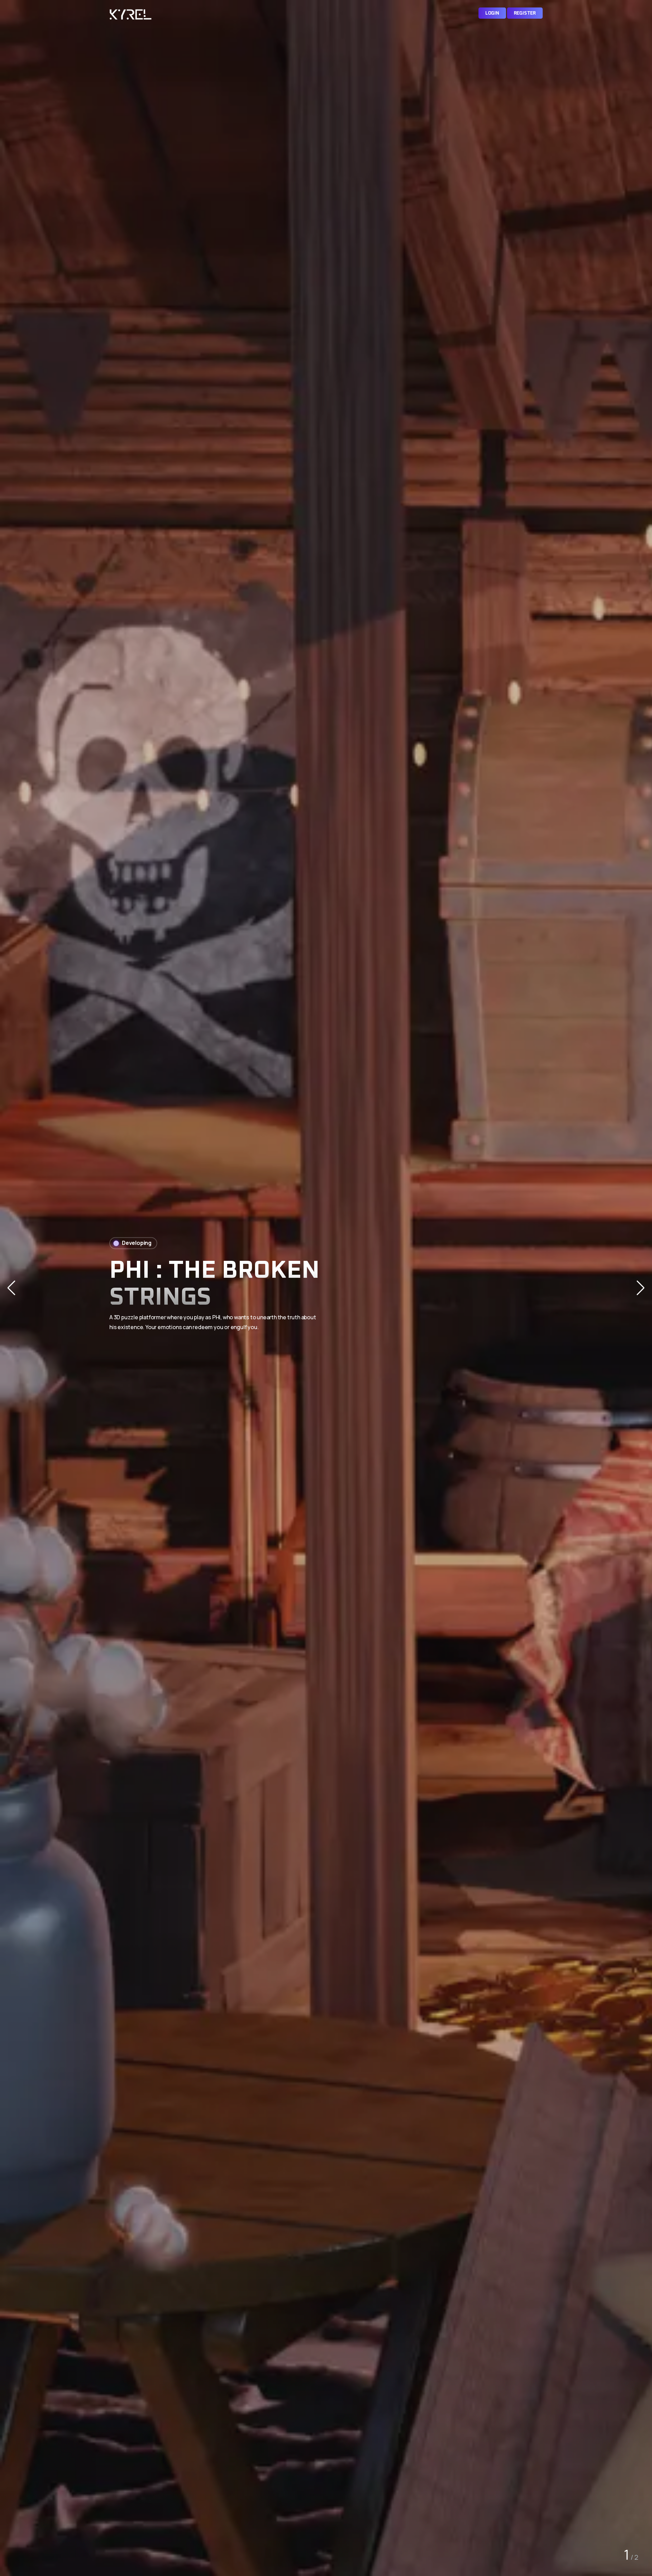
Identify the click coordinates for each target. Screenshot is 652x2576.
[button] (641, 1288)
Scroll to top (15, 1290)
